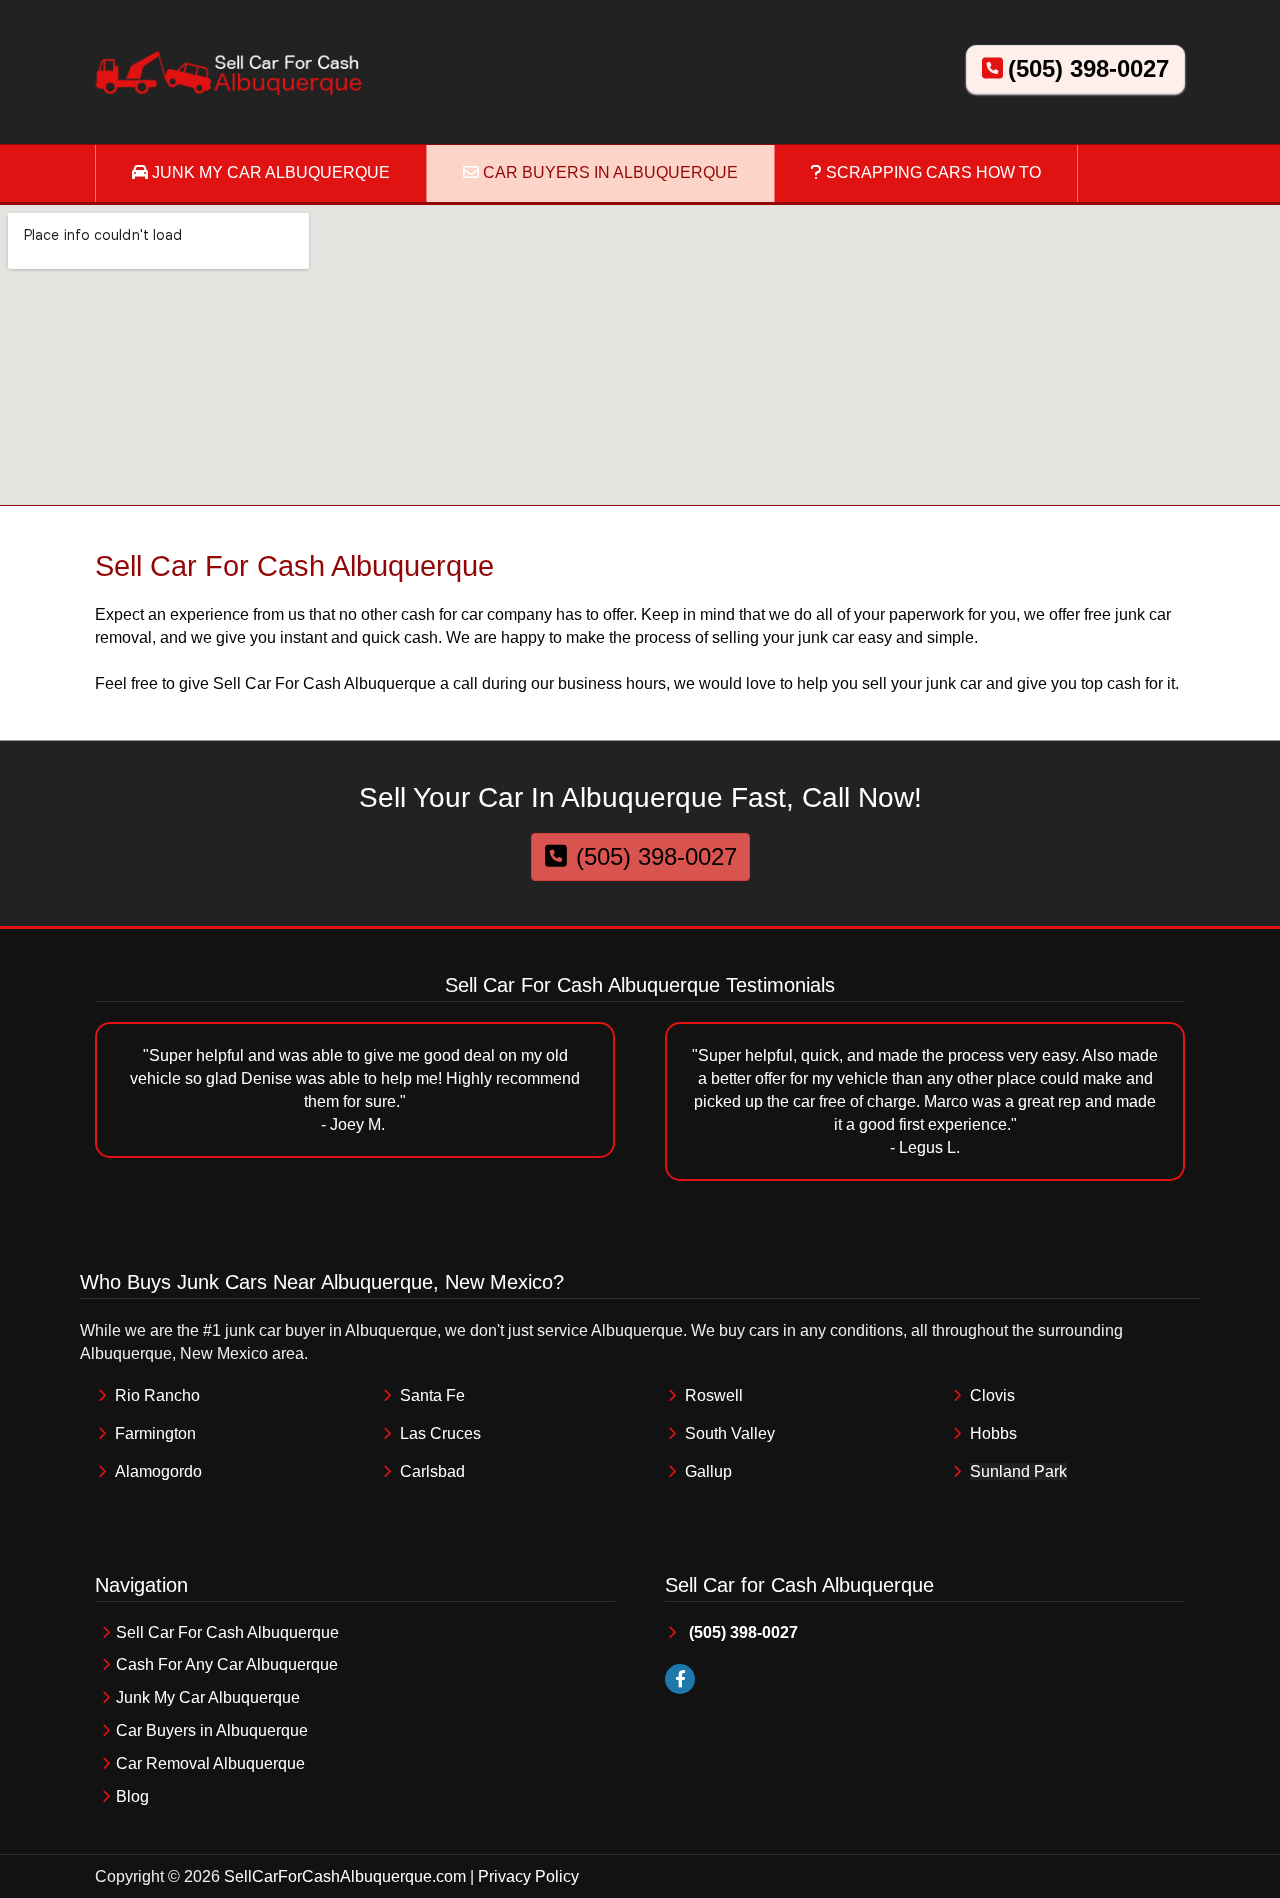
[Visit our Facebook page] (680, 1679)
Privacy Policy (528, 1876)
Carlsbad (432, 1471)
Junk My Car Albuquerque (208, 1697)
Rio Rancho (157, 1395)
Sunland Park (1018, 1471)
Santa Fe (432, 1395)
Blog (132, 1796)
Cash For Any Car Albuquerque (227, 1664)
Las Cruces (440, 1433)
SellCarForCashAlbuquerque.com (345, 1876)
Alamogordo (158, 1471)
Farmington (155, 1433)
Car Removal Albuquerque (210, 1763)
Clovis (992, 1395)
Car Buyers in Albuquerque (212, 1730)
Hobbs (993, 1433)
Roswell (714, 1395)
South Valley (730, 1433)
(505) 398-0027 (1088, 68)
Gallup (708, 1471)
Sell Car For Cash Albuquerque (227, 1632)
